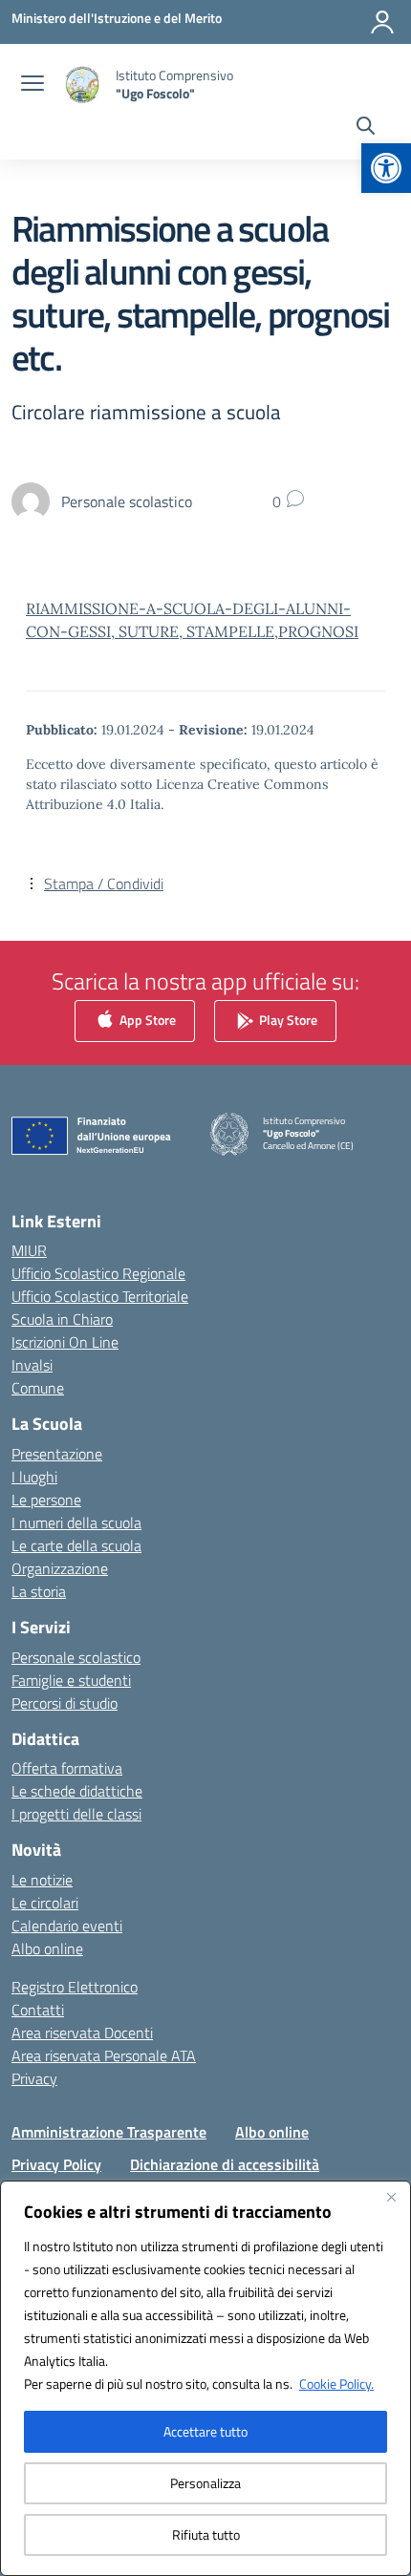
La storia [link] (39, 1591)
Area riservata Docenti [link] (82, 2033)
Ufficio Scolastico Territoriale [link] (100, 1296)
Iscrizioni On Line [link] (65, 1342)
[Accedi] (382, 22)
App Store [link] (146, 1019)
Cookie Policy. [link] (336, 2384)
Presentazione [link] (57, 1454)
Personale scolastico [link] (76, 1657)
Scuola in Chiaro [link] (62, 1319)
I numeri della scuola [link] (76, 1522)
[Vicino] (391, 2197)
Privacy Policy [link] (56, 2164)
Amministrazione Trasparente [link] (109, 2132)
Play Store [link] (287, 1019)
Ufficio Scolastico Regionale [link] (98, 1273)
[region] (205, 2378)
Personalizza (205, 2483)
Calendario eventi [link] (67, 1926)
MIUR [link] (29, 1250)
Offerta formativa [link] (67, 1768)
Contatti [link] (38, 2010)
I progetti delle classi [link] (76, 1814)
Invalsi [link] (32, 1365)
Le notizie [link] (42, 1880)
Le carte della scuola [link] (76, 1545)
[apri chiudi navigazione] (32, 85)
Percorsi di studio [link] (65, 1703)
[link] (386, 168)
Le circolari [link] (45, 1903)
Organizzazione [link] (60, 1568)
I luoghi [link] (34, 1477)
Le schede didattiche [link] (77, 1791)
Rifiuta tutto (206, 2534)
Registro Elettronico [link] (75, 1987)
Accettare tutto (205, 2431)
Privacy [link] (34, 2078)
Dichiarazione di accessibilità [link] (225, 2164)
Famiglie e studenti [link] (71, 1680)
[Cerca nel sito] (366, 128)
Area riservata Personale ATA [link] (104, 2055)
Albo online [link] (47, 1948)
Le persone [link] (46, 1500)
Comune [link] (38, 1388)
